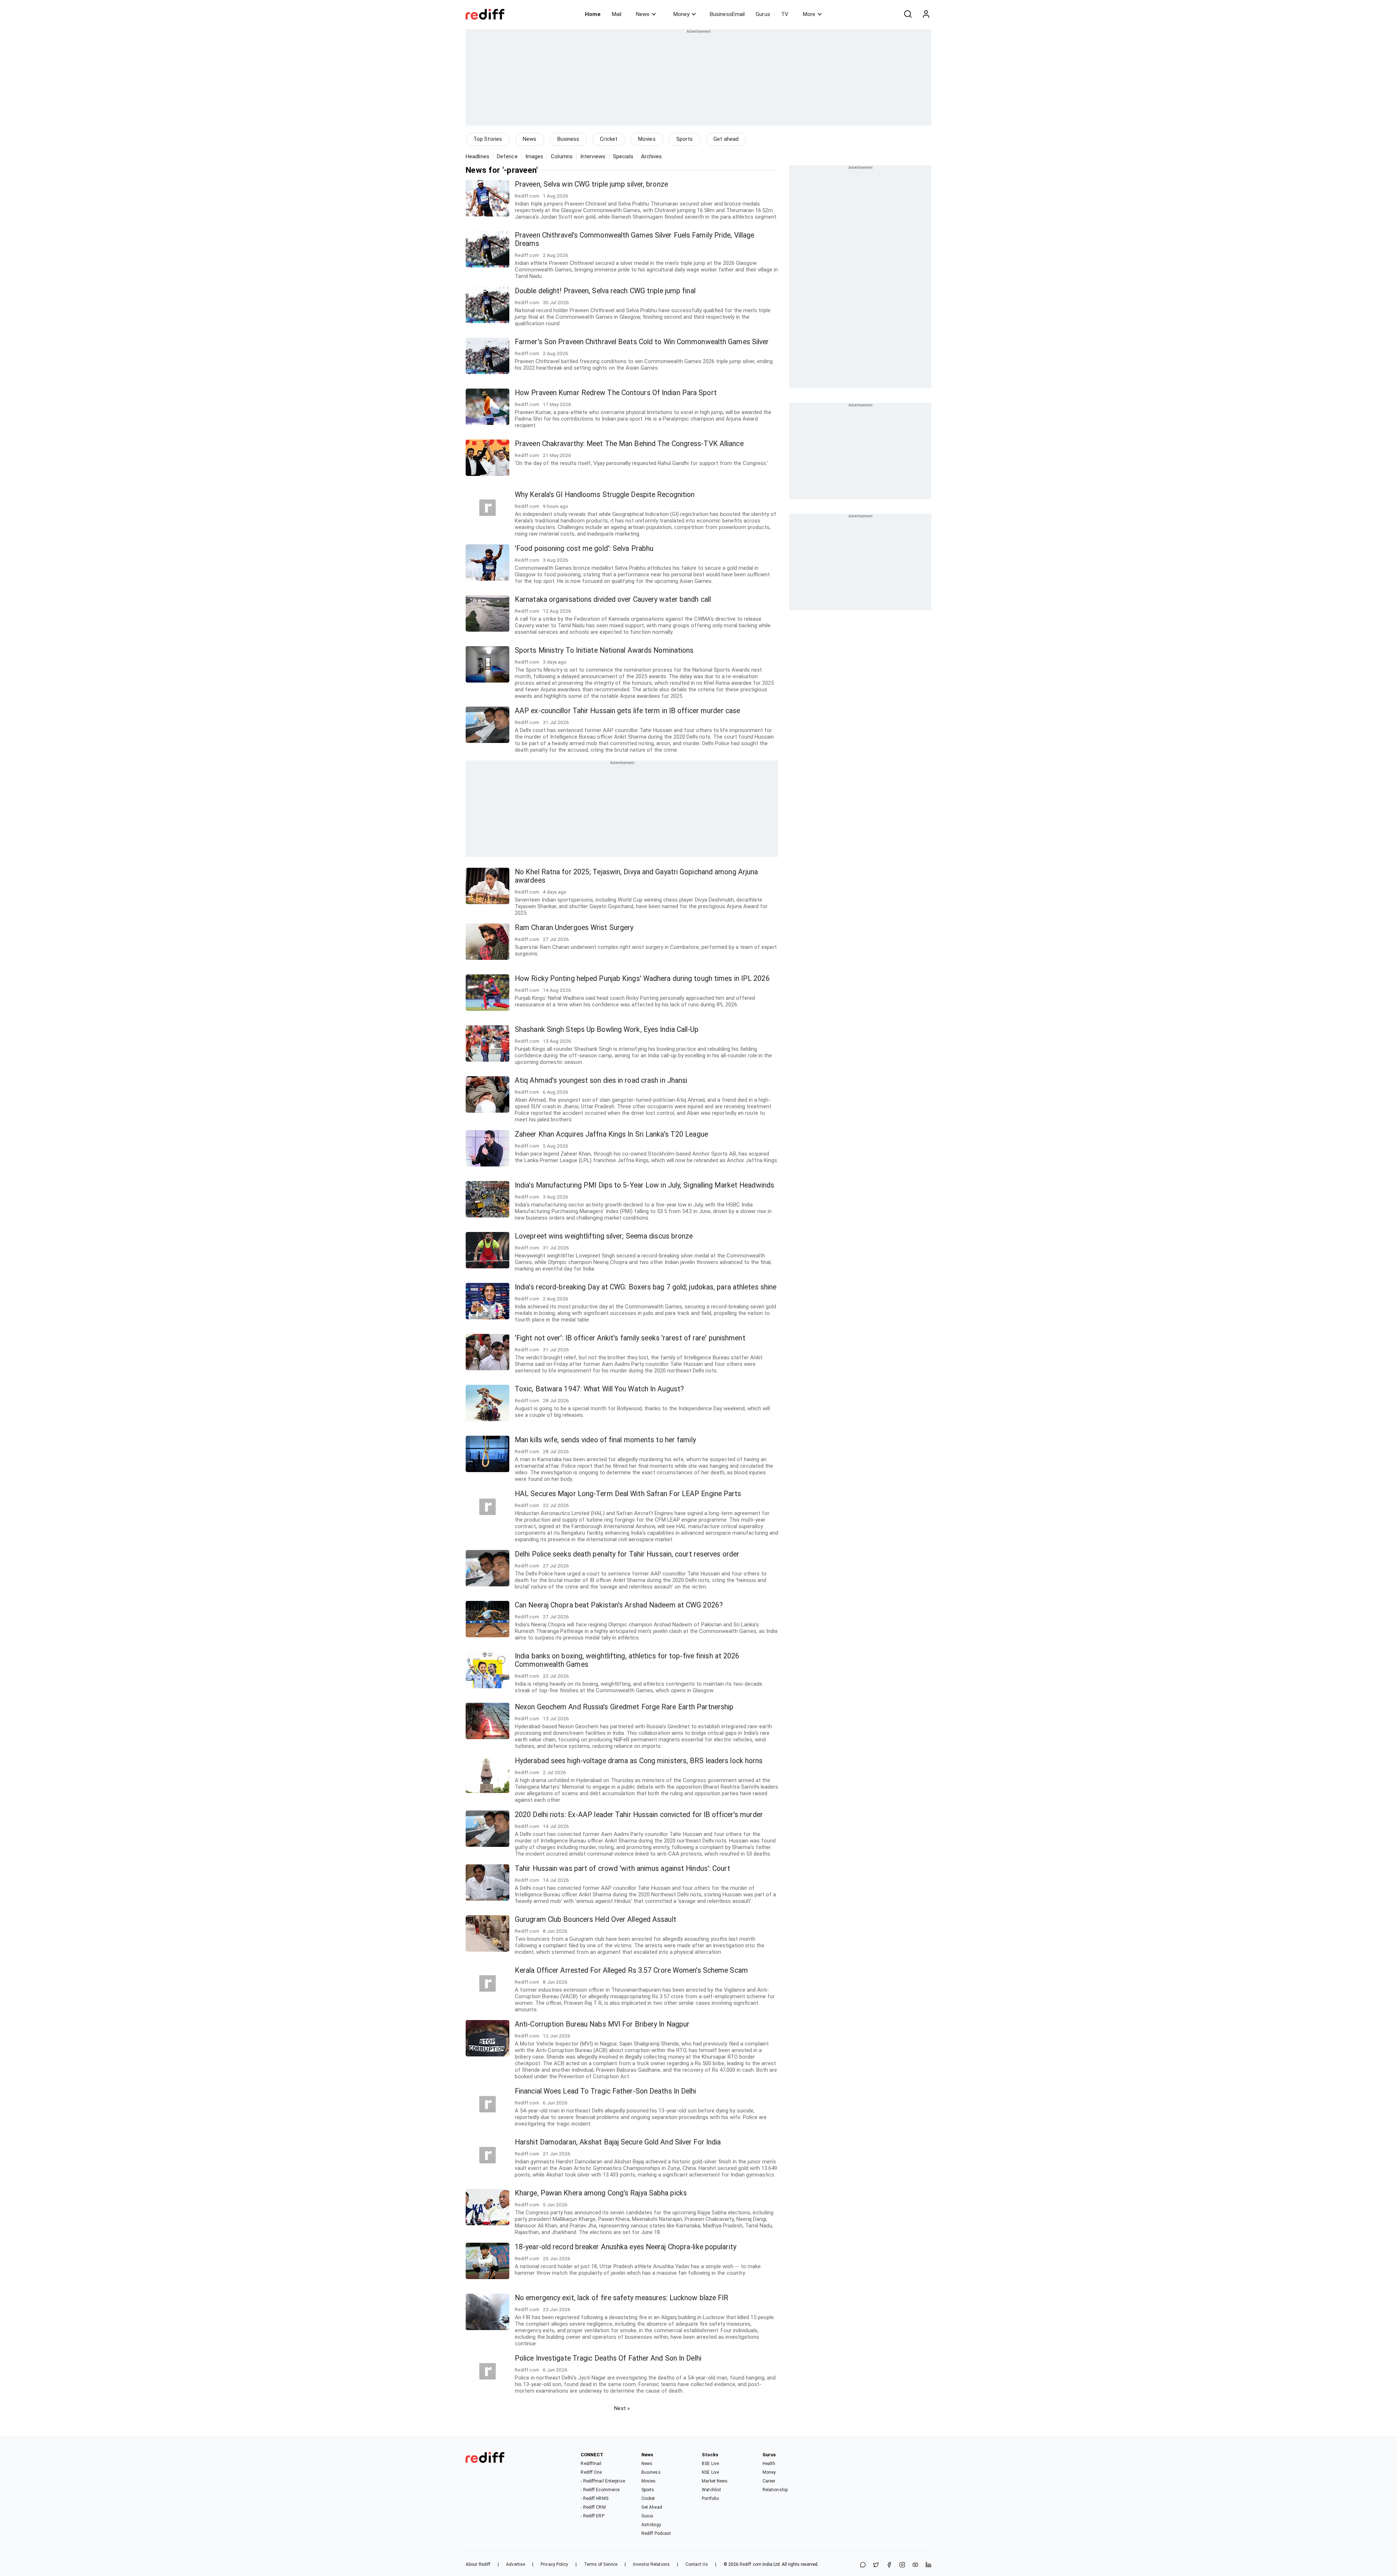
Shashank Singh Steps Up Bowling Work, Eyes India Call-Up (607, 1029)
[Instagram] (902, 2565)
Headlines (477, 156)
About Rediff (478, 2564)
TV (785, 14)
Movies (647, 139)
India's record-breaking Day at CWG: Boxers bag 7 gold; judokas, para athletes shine (646, 1287)
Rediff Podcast (656, 2533)
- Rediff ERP (592, 2516)
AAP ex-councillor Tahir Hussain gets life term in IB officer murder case (627, 711)
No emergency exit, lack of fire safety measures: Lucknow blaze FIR (622, 2298)
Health (769, 2464)
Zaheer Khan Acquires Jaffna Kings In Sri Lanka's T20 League (611, 1134)
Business (568, 139)
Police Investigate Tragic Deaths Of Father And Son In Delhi (608, 2358)
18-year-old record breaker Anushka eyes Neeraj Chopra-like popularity (626, 2247)
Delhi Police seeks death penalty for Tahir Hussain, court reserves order (627, 1554)
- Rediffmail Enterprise (603, 2481)
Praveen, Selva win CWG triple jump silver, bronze (591, 184)
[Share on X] (876, 2565)
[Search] (908, 14)
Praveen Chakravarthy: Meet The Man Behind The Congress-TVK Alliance (629, 444)
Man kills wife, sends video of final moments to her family (605, 1440)
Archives (652, 156)
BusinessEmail (727, 14)
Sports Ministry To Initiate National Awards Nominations (604, 650)
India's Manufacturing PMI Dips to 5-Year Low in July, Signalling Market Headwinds (644, 1185)
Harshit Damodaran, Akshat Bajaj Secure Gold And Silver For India (618, 2142)
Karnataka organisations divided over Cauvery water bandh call (613, 599)
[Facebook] (889, 2565)
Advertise (516, 2564)
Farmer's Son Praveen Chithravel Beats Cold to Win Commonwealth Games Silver (642, 342)
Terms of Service (601, 2564)
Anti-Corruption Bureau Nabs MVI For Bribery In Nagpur (602, 2024)
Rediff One (591, 2472)
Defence (507, 156)
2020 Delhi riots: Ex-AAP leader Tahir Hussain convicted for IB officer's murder (639, 1815)
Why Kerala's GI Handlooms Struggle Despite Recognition (605, 495)
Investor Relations (651, 2564)
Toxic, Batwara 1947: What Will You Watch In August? (599, 1389)
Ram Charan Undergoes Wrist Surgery (574, 928)
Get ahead (726, 139)
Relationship (775, 2490)
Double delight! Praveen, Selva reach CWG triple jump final (605, 291)
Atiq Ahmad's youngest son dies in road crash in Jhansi (601, 1080)
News (643, 14)
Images (534, 156)
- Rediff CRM (593, 2507)
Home (593, 14)
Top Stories (488, 139)
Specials (623, 156)
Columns (562, 156)
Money (681, 14)
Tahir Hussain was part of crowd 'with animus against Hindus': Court (622, 1869)
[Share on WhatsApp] (863, 2565)
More (809, 14)
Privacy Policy (554, 2564)
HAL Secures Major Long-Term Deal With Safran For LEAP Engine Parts (628, 1494)
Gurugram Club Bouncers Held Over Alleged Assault (596, 1919)
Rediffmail (591, 2464)
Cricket (609, 139)
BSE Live (710, 2464)
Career (769, 2481)
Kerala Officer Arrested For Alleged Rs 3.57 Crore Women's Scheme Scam (631, 1970)
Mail (617, 14)
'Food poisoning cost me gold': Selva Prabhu (584, 548)
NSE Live (710, 2472)
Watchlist (711, 2490)
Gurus (763, 14)
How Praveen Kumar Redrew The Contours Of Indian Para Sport (616, 393)
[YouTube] (915, 2565)
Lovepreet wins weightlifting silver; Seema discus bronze (604, 1236)
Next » (622, 2408)
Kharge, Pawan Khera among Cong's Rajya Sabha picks (601, 2193)
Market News (715, 2481)
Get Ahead (652, 2507)
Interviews (593, 156)
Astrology (651, 2525)
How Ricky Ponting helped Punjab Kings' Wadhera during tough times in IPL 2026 (642, 979)
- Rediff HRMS (594, 2499)
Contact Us (697, 2564)
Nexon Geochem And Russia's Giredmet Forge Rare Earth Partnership (624, 1707)
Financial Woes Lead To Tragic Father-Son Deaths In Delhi (606, 2091)
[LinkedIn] (928, 2565)
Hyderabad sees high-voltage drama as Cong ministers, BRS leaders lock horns (639, 1761)
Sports (685, 139)
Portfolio (710, 2499)
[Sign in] (926, 14)
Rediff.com (751, 2564)
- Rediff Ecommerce (600, 2490)
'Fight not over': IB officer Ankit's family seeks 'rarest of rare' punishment (630, 1338)
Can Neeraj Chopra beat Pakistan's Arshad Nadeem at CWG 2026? (619, 1605)
